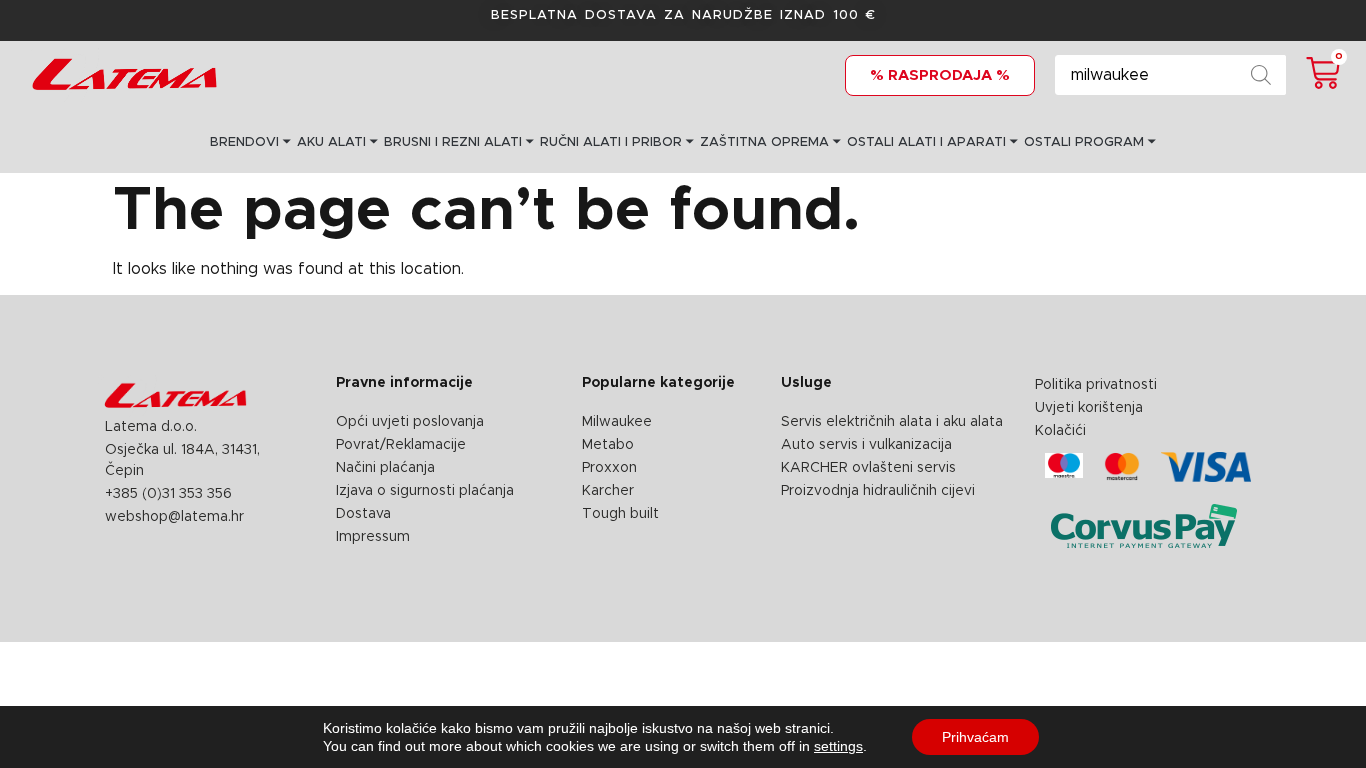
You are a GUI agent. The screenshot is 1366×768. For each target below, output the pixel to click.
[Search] (1261, 75)
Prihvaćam (975, 737)
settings (838, 746)
